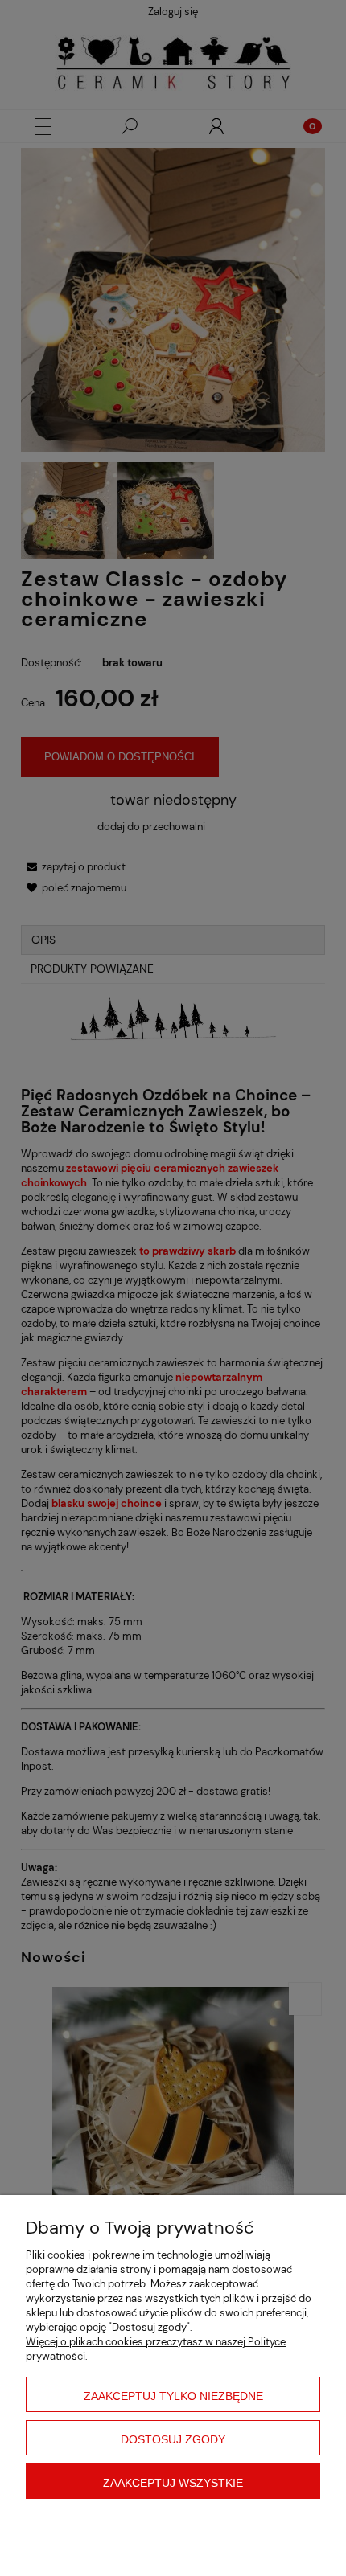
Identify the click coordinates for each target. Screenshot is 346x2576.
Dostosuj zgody (173, 2439)
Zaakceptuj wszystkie (173, 2483)
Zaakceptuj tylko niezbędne (173, 2396)
